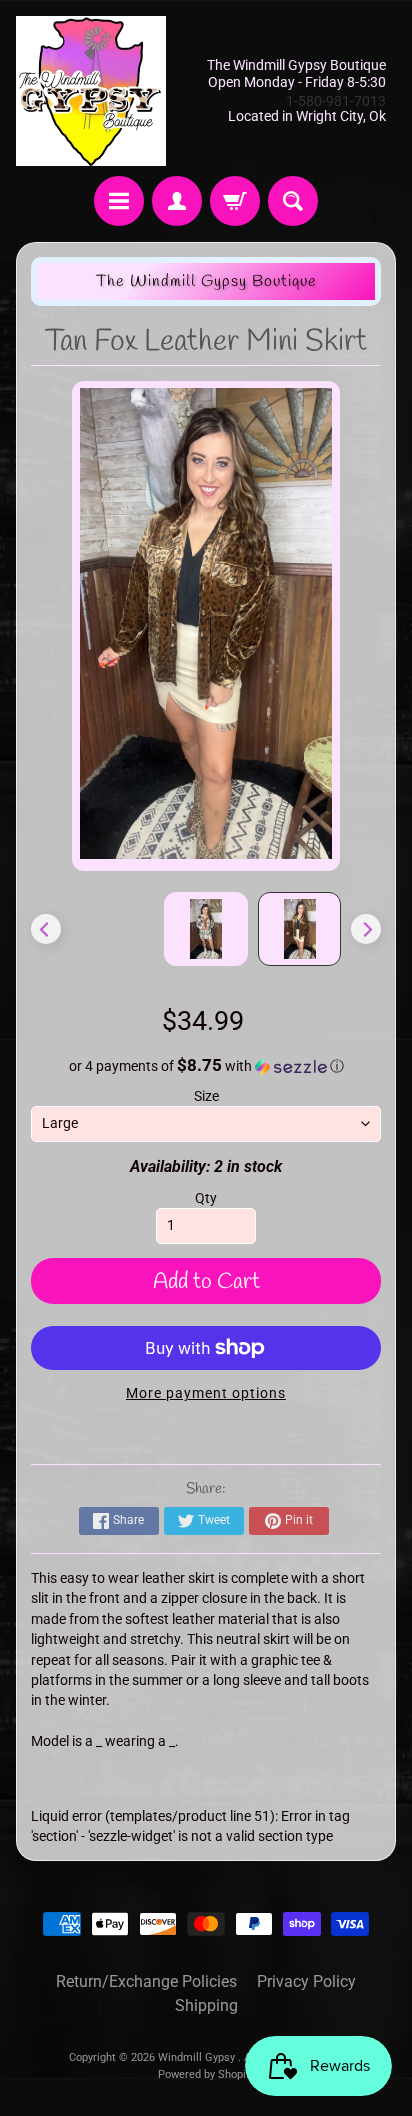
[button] (206, 1066)
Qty (206, 1198)
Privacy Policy (306, 1981)
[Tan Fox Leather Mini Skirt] (300, 929)
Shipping (206, 2005)
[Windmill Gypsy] (91, 91)
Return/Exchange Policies (146, 1981)
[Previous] (46, 929)
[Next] (366, 929)
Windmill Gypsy (198, 2057)
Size (206, 1096)
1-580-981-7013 (336, 101)
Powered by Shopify (206, 2074)
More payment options (206, 1393)
